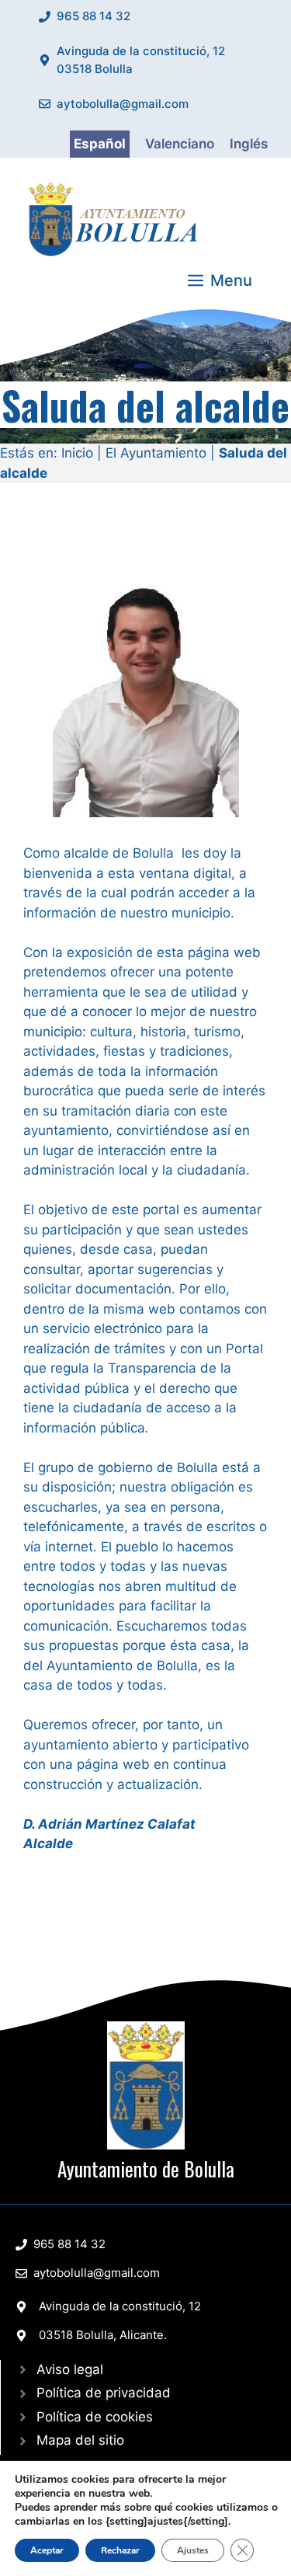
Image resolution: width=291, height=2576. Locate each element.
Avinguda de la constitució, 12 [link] (120, 2306)
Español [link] (100, 144)
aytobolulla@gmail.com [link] (123, 104)
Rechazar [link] (120, 2550)
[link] (116, 217)
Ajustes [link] (193, 2550)
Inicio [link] (77, 453)
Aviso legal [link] (70, 2369)
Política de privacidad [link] (104, 2393)
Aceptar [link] (47, 2550)
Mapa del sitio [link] (80, 2440)
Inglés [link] (249, 144)
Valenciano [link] (180, 144)
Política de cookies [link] (95, 2417)
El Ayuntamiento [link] (156, 453)
